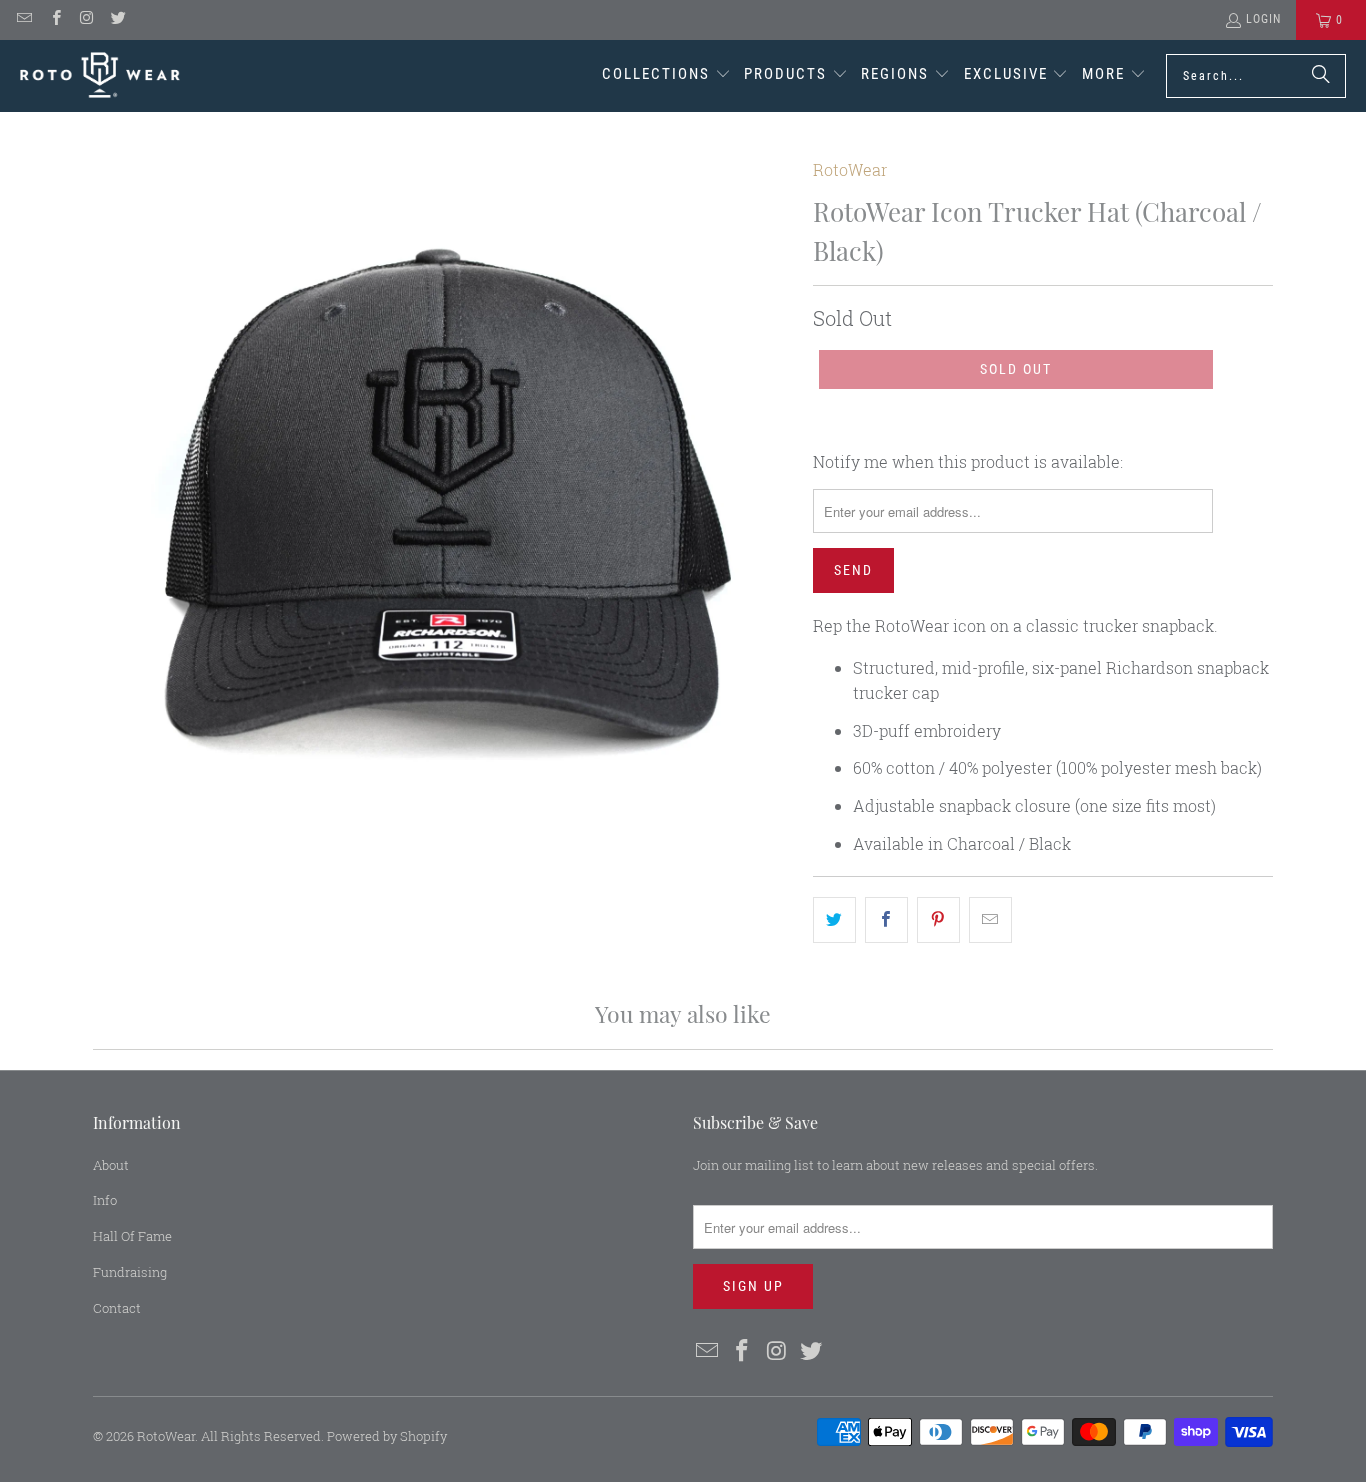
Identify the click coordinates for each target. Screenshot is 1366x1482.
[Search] (1321, 76)
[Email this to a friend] (990, 920)
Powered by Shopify (387, 1436)
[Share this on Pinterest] (938, 920)
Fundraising (130, 1272)
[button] (666, 76)
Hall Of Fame (132, 1236)
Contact (117, 1308)
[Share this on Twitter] (834, 920)
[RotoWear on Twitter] (117, 20)
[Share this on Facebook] (886, 920)
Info (105, 1200)
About (111, 1165)
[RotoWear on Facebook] (54, 20)
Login (1263, 19)
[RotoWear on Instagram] (86, 20)
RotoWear (850, 169)
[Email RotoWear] (23, 20)
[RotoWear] (100, 75)
